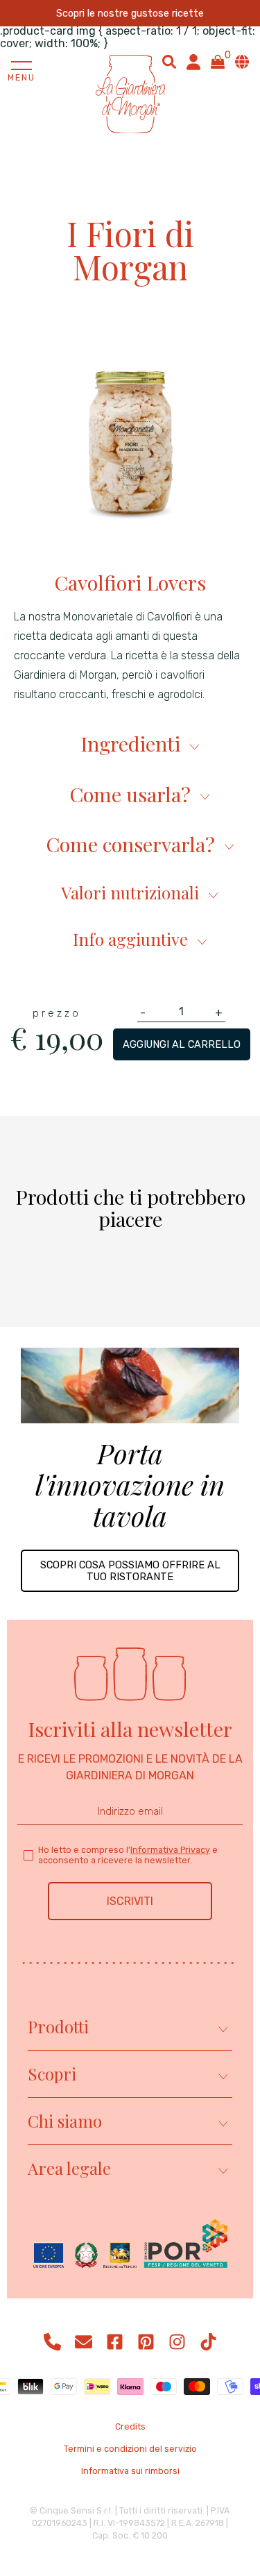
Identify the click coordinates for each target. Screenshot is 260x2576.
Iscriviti (130, 1901)
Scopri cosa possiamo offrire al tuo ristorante (130, 1570)
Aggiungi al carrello (182, 1044)
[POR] (130, 2245)
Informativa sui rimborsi (130, 2471)
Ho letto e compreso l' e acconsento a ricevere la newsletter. (128, 1855)
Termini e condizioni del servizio (130, 2449)
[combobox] (169, 62)
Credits (130, 2427)
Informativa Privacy (170, 1850)
